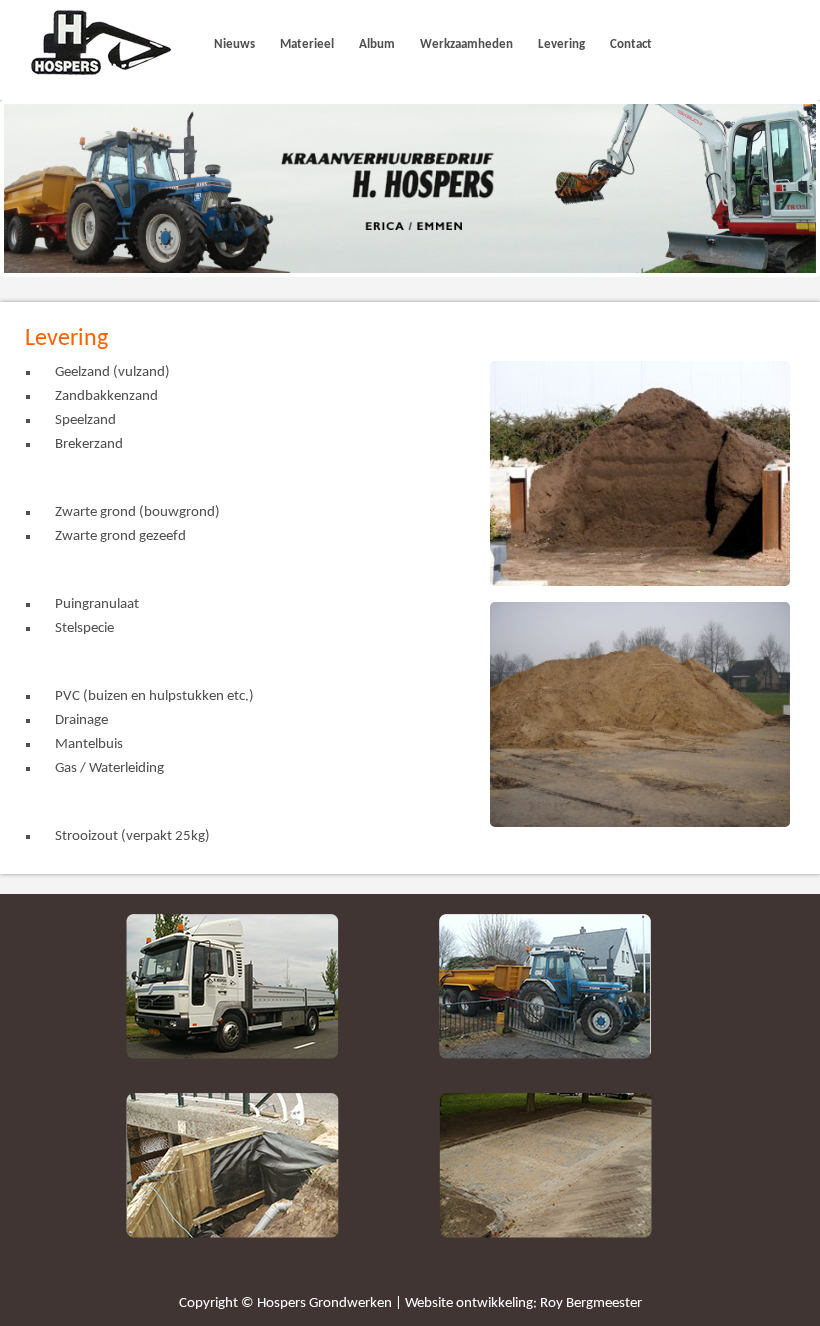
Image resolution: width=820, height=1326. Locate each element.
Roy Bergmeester (591, 1303)
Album (377, 44)
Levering (561, 44)
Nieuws (234, 44)
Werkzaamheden (466, 44)
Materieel (307, 44)
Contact (631, 44)
